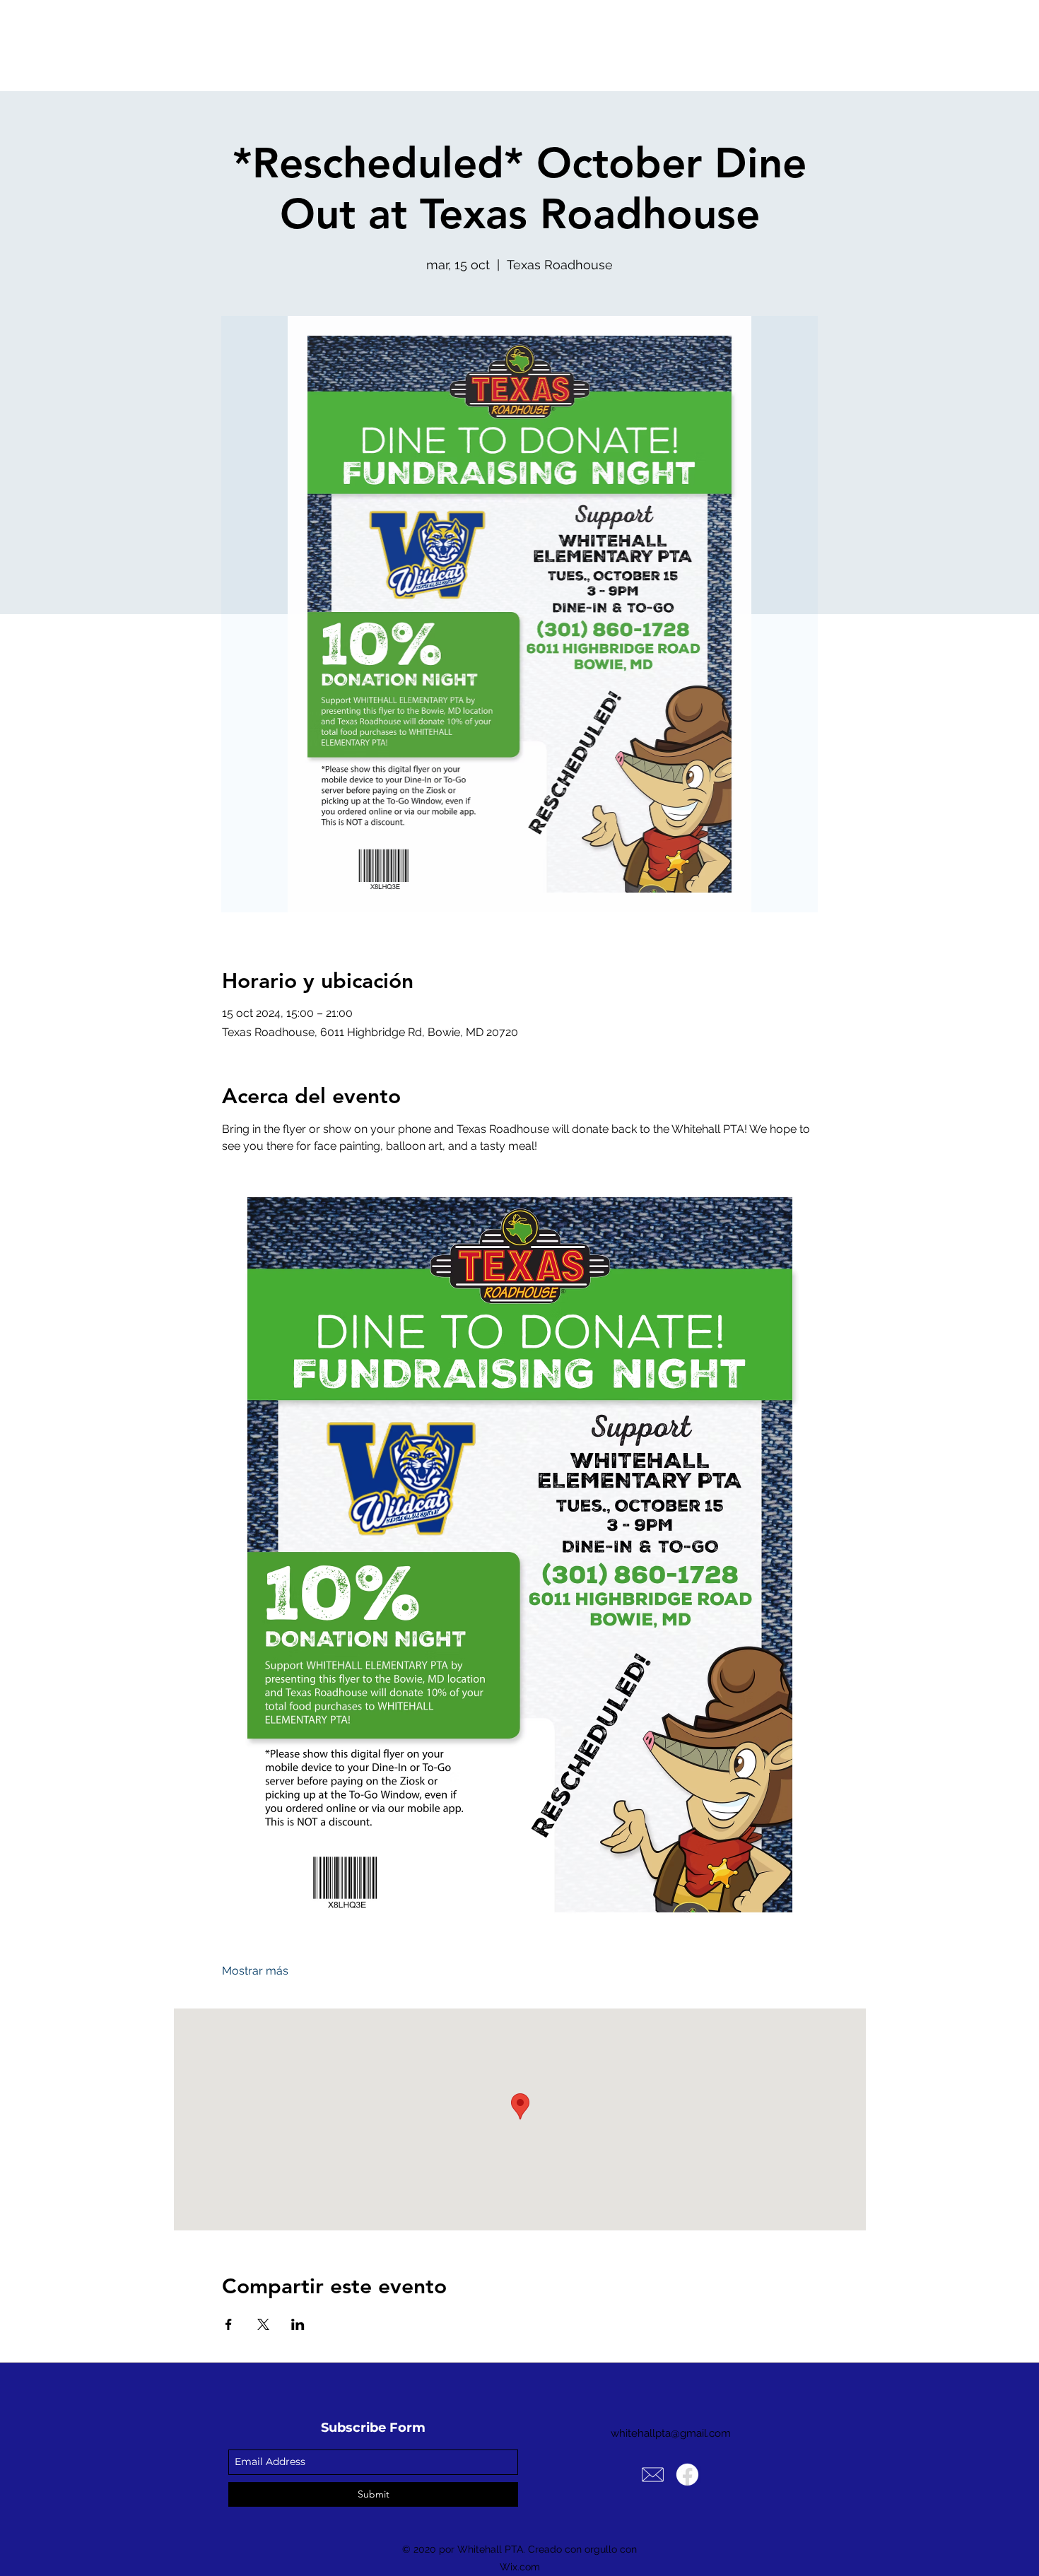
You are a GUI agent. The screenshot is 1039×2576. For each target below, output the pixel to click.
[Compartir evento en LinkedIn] (298, 2324)
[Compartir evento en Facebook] (229, 2324)
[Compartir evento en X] (263, 2324)
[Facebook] (687, 2475)
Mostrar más (255, 1971)
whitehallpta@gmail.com (671, 2433)
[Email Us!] (653, 2475)
